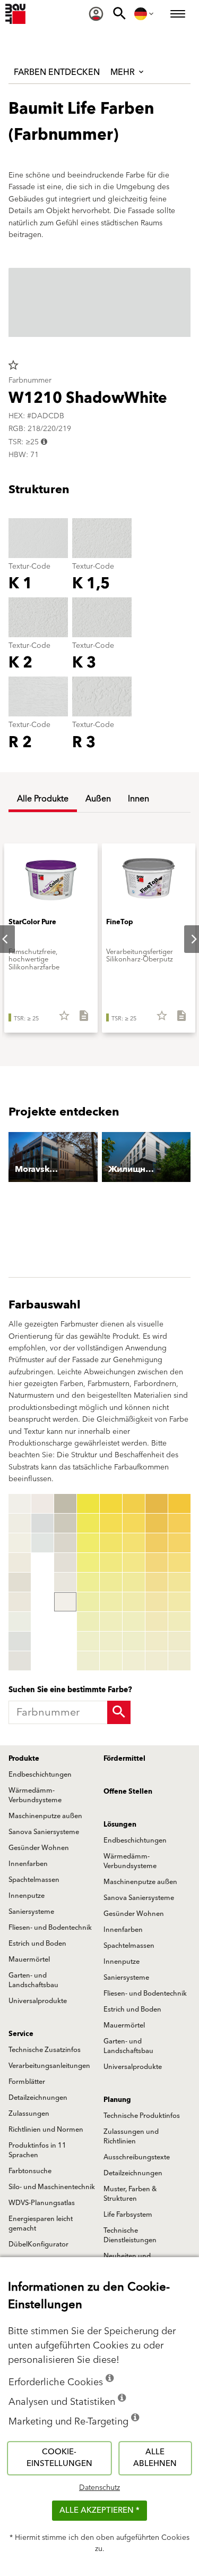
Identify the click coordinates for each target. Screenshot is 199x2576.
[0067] (179, 1621)
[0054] (157, 1563)
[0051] (157, 1504)
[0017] (65, 1563)
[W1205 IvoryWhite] (20, 1602)
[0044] (134, 1563)
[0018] (65, 1582)
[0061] (179, 1504)
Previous (11, 1582)
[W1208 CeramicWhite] (20, 1661)
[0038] (111, 1641)
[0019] (65, 1602)
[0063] (179, 1543)
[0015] (65, 1523)
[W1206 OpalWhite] (20, 1621)
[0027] (88, 1621)
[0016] (65, 1543)
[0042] (134, 1523)
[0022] (88, 1523)
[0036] (111, 1602)
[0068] (179, 1641)
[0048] (134, 1641)
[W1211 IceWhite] (42, 1543)
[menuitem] (96, 14)
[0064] (179, 1563)
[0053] (157, 1543)
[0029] (88, 1661)
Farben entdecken (57, 72)
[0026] (88, 1602)
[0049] (134, 1661)
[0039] (111, 1661)
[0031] (111, 1504)
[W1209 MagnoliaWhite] (42, 1504)
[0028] (88, 1641)
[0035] (111, 1582)
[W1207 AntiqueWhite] (20, 1641)
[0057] (157, 1621)
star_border (13, 365)
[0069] (179, 1661)
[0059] (157, 1661)
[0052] (157, 1523)
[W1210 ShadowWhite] (42, 1523)
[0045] (134, 1582)
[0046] (134, 1602)
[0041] (134, 1504)
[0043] (134, 1543)
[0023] (88, 1543)
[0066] (179, 1602)
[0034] (111, 1563)
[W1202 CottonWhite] (20, 1543)
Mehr (124, 72)
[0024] (88, 1563)
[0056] (157, 1602)
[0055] (157, 1582)
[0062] (179, 1523)
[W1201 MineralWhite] (20, 1523)
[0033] (111, 1543)
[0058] (157, 1641)
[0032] (111, 1523)
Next (185, 939)
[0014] (65, 1504)
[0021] (88, 1504)
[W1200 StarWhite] (20, 1504)
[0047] (134, 1621)
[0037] (111, 1621)
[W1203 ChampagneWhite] (20, 1563)
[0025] (88, 1582)
